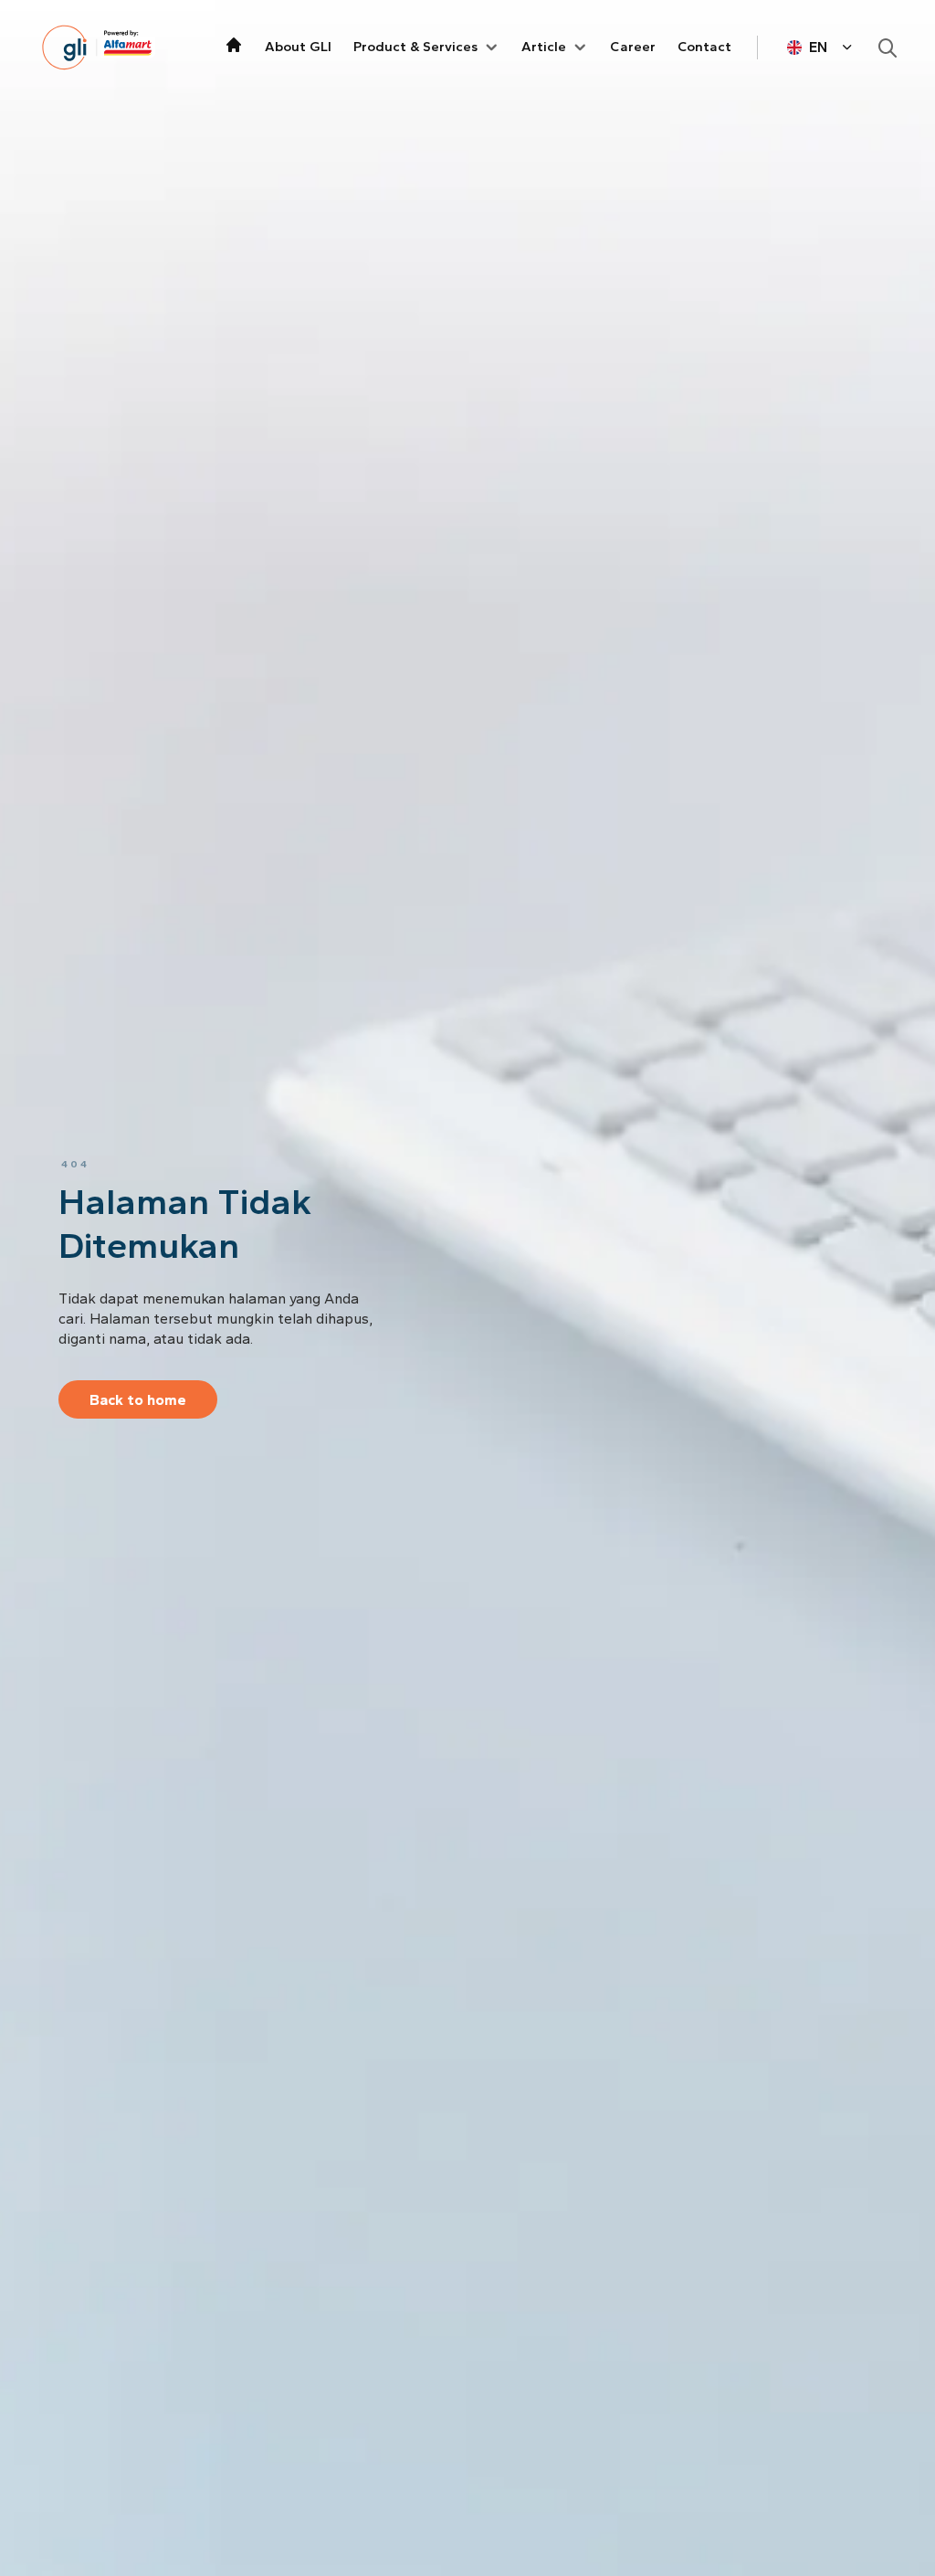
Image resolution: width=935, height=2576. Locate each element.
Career (633, 47)
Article (544, 47)
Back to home (138, 1400)
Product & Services (415, 47)
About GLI (298, 47)
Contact (704, 47)
